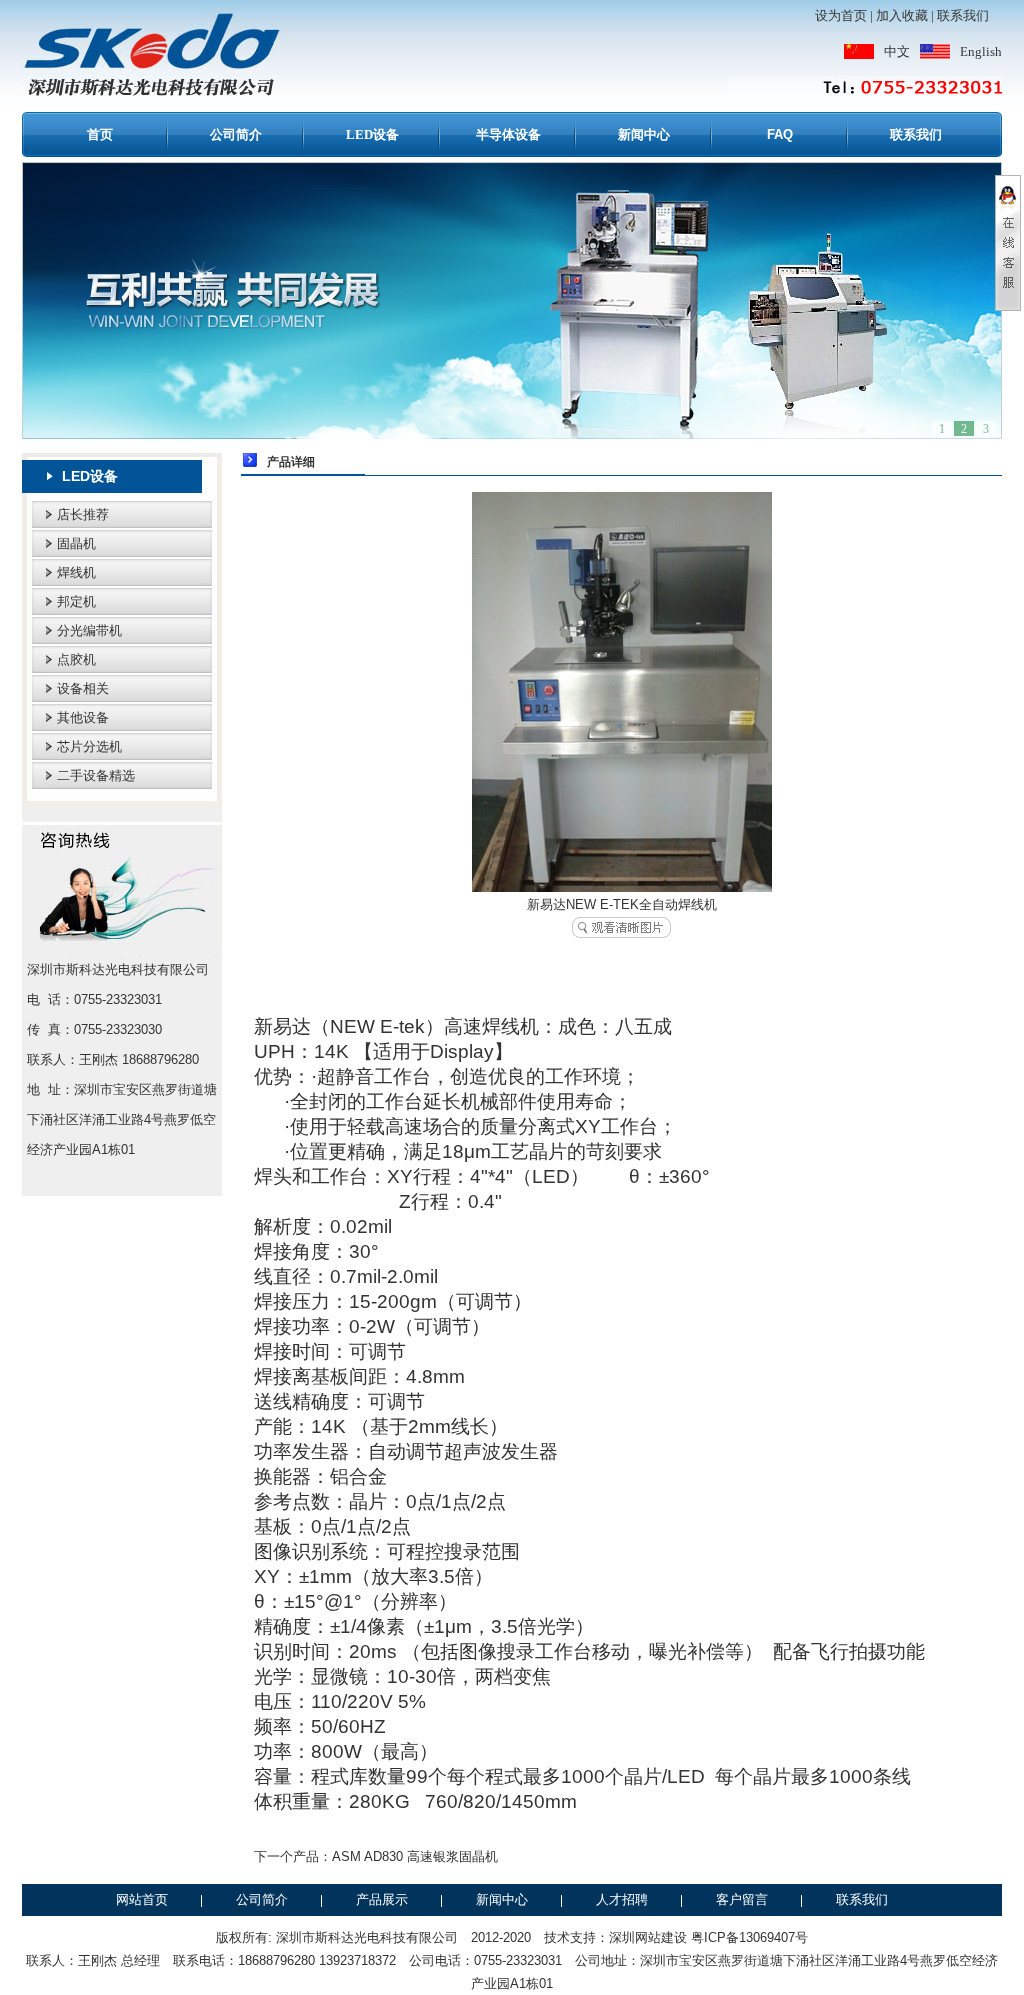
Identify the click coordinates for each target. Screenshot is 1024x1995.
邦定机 (76, 601)
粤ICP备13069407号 (749, 1937)
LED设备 (372, 134)
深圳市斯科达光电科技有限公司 (367, 1937)
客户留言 (742, 1899)
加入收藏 (902, 15)
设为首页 (841, 15)
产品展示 (382, 1899)
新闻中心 (644, 134)
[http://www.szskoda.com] (512, 300)
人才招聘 (622, 1899)
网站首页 (142, 1899)
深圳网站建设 (648, 1937)
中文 (897, 51)
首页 (100, 134)
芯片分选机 (89, 746)
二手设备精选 (96, 775)
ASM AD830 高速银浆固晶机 (415, 1856)
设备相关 (83, 688)
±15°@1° (323, 1601)
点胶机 (76, 659)
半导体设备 (508, 134)
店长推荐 (83, 514)
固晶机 (76, 543)
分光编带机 (89, 630)
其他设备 (83, 717)
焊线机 (76, 572)
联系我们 (963, 15)
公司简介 (236, 134)
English (981, 51)
